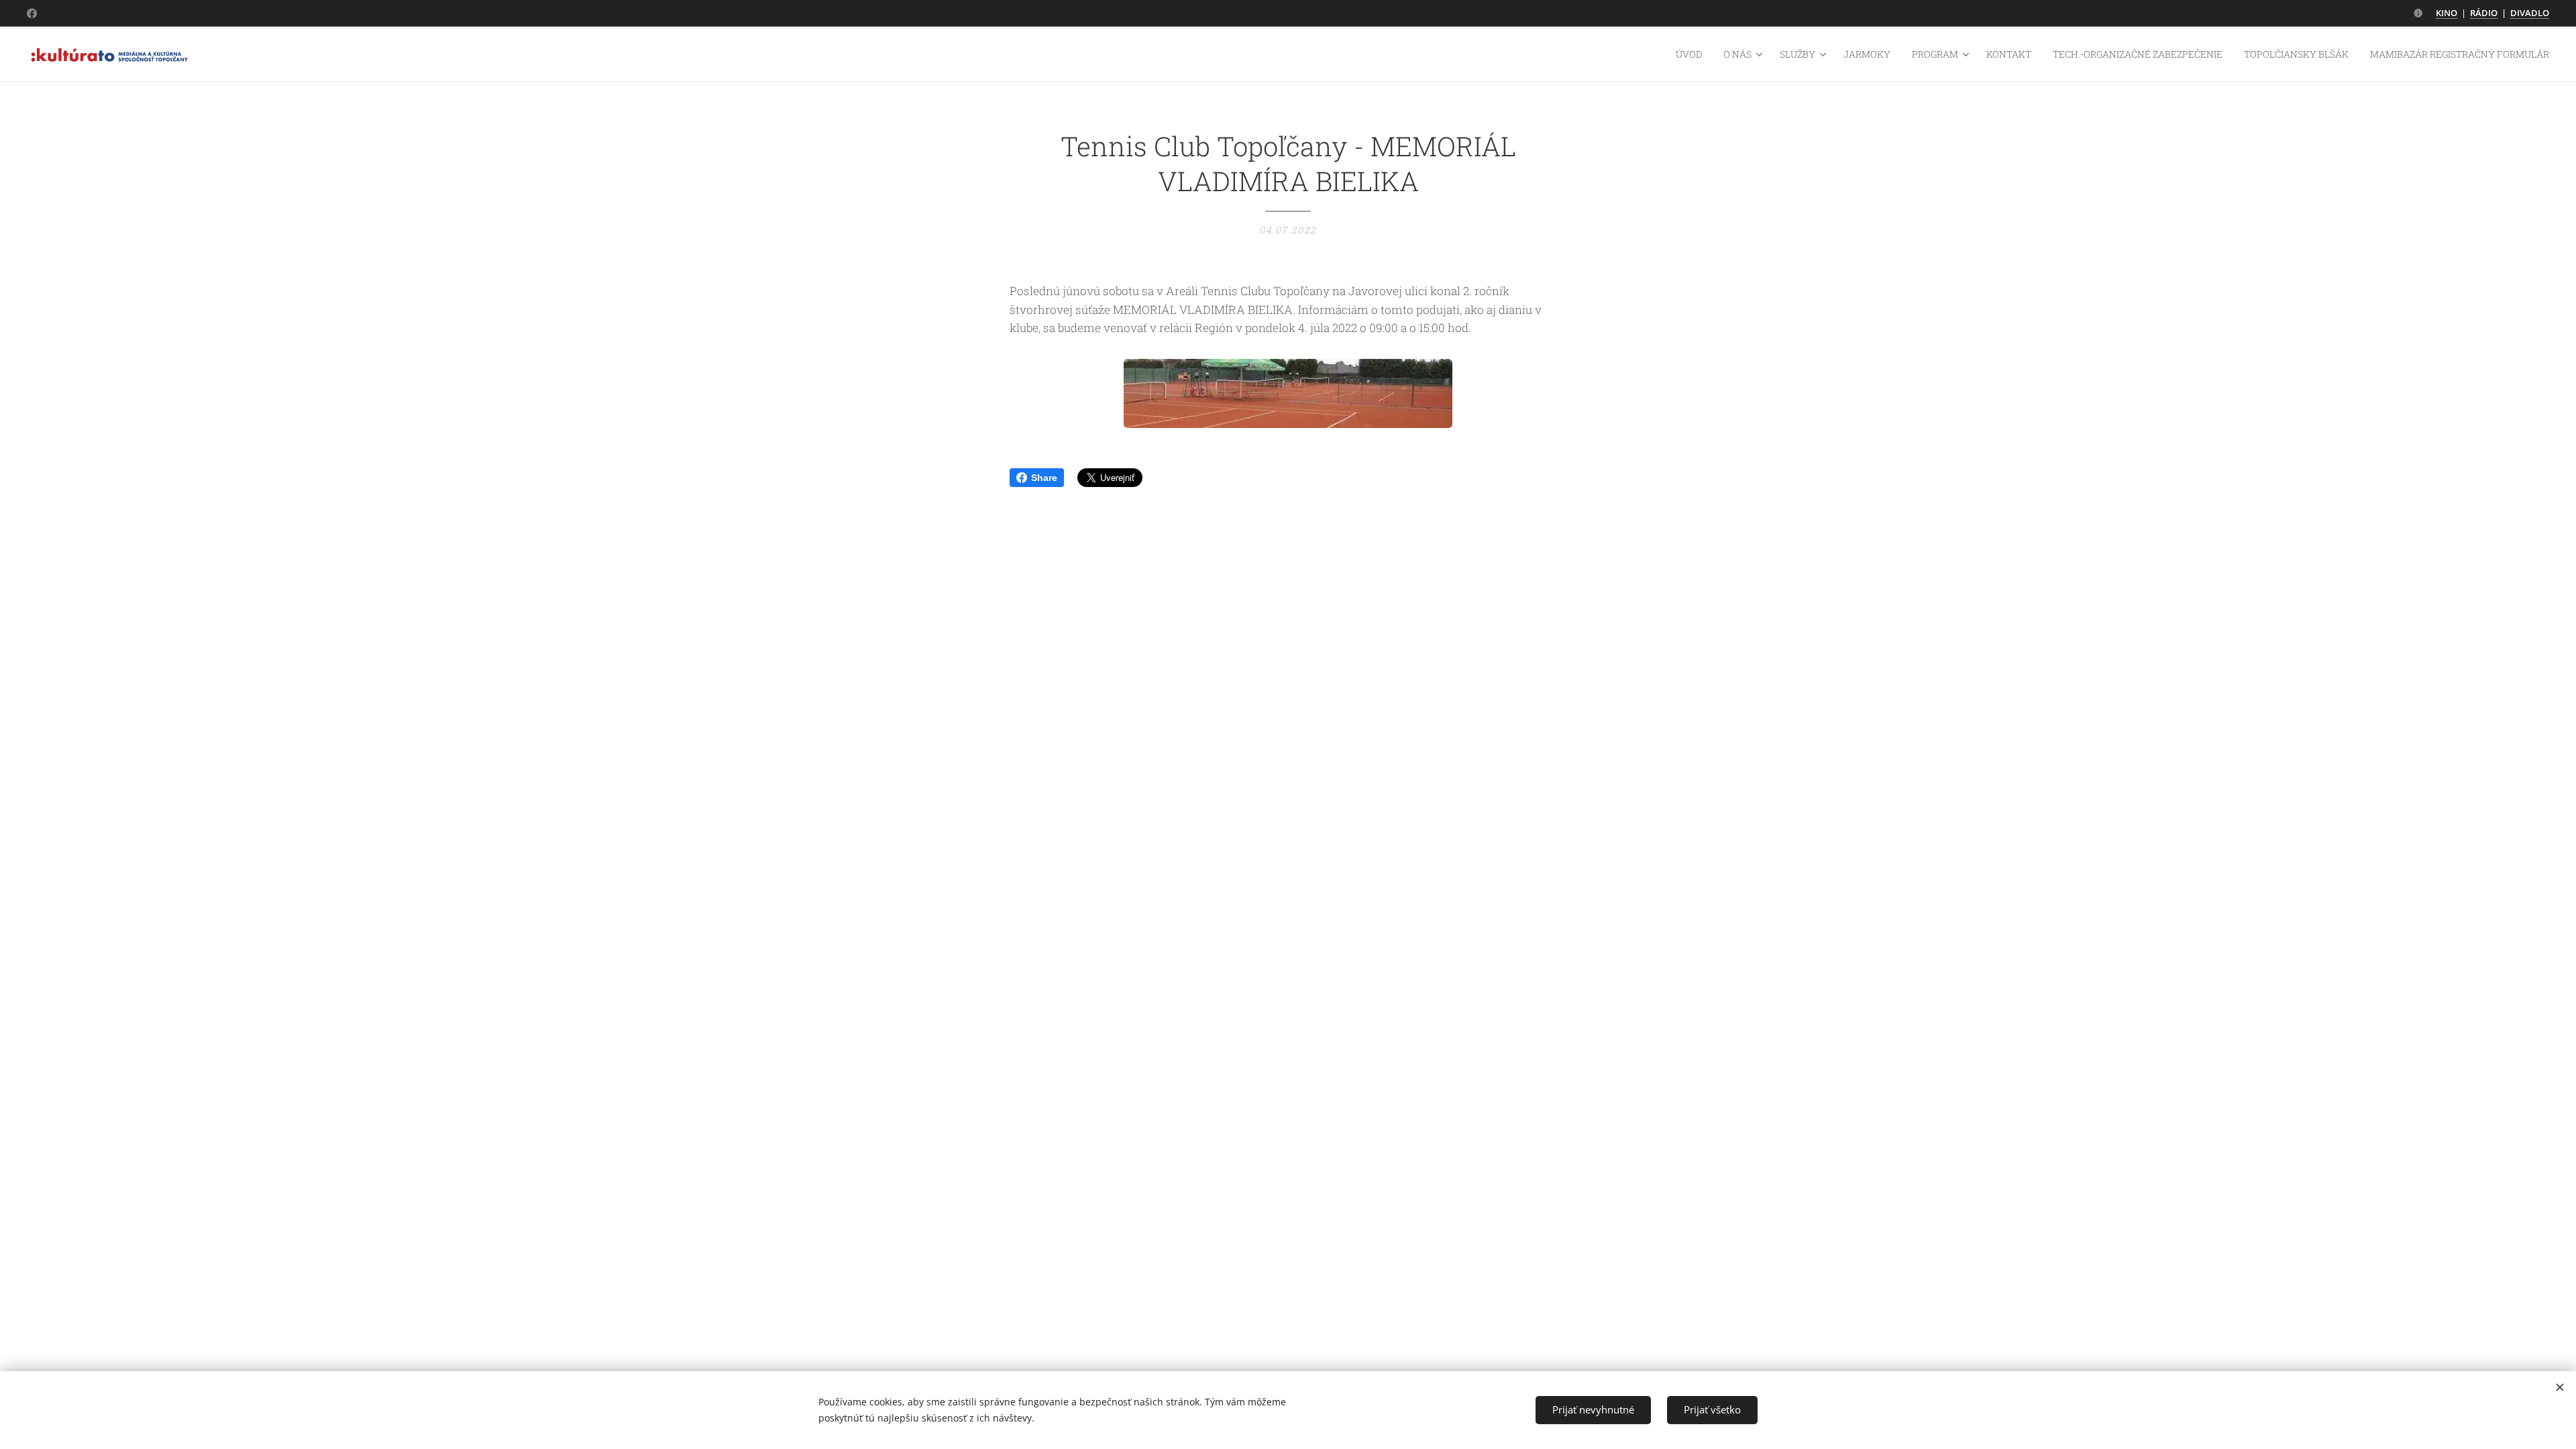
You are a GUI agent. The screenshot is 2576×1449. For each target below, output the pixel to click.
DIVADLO (2530, 13)
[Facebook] (32, 13)
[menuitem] (1693, 54)
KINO (2447, 13)
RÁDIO (2484, 13)
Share (1044, 478)
